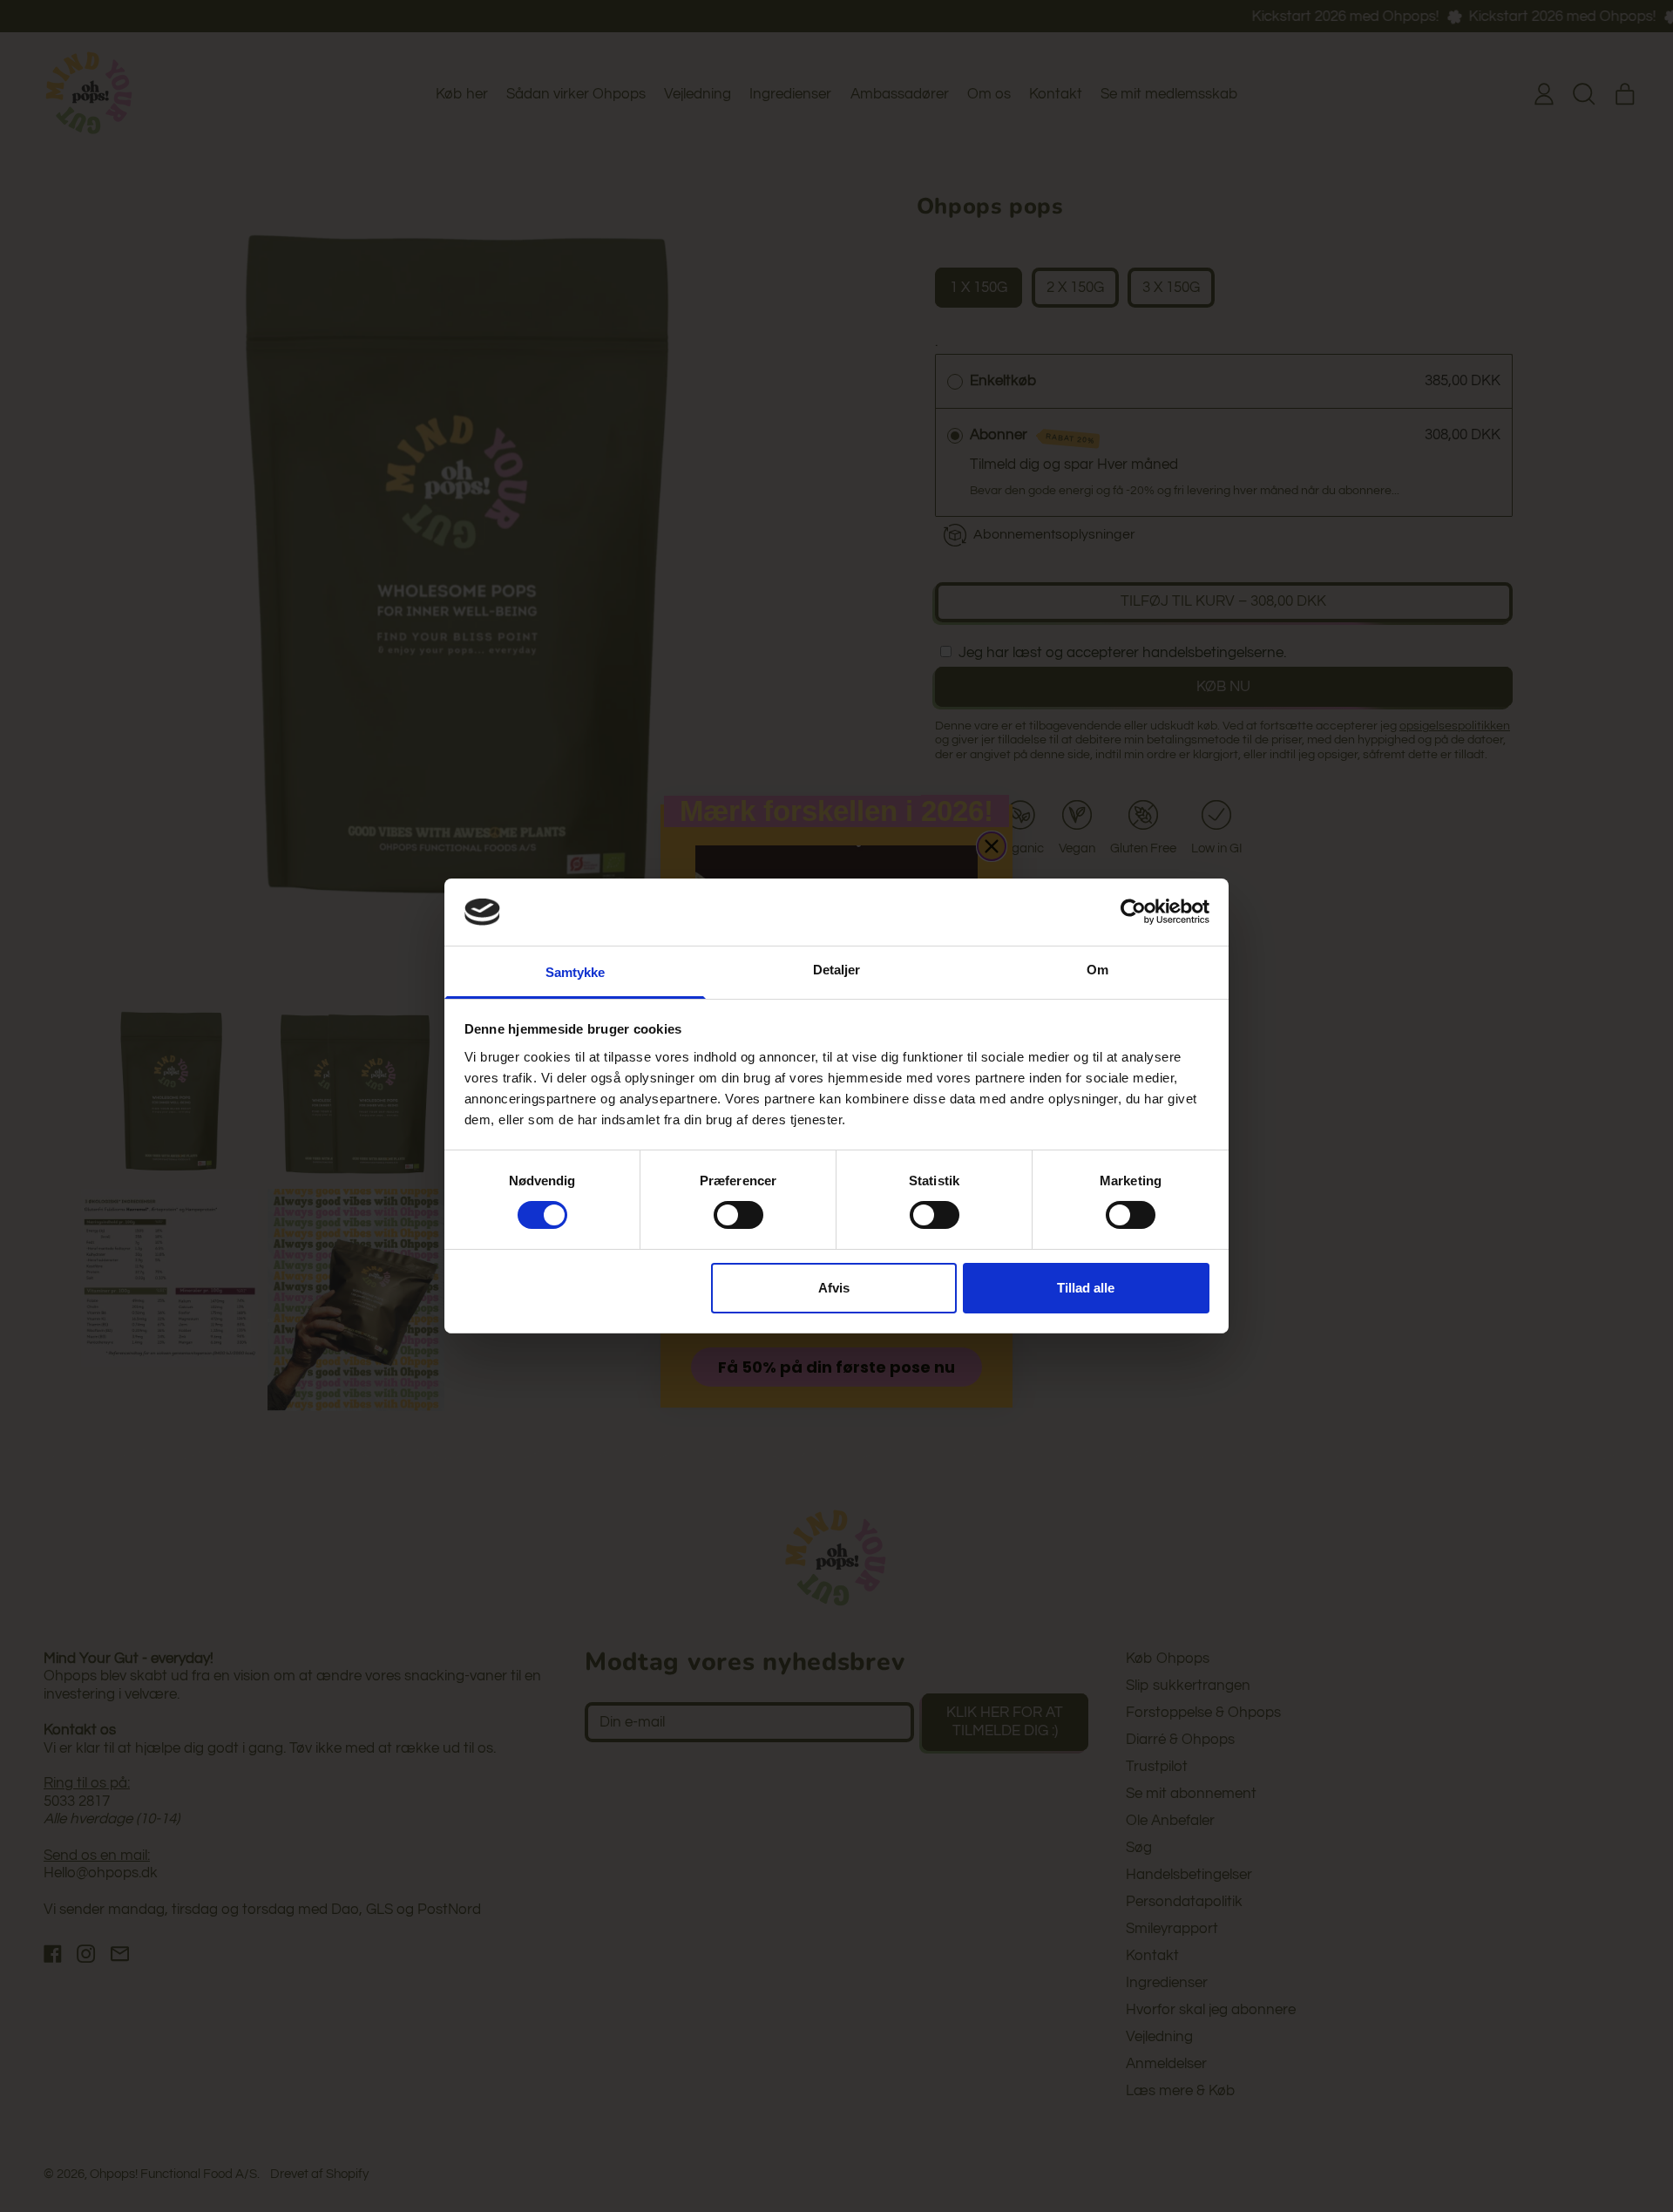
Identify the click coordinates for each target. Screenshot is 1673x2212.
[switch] (738, 1215)
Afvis (834, 1288)
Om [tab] (1097, 970)
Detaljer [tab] (837, 970)
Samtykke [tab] (576, 972)
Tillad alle (1086, 1288)
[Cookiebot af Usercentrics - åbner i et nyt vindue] (1133, 912)
